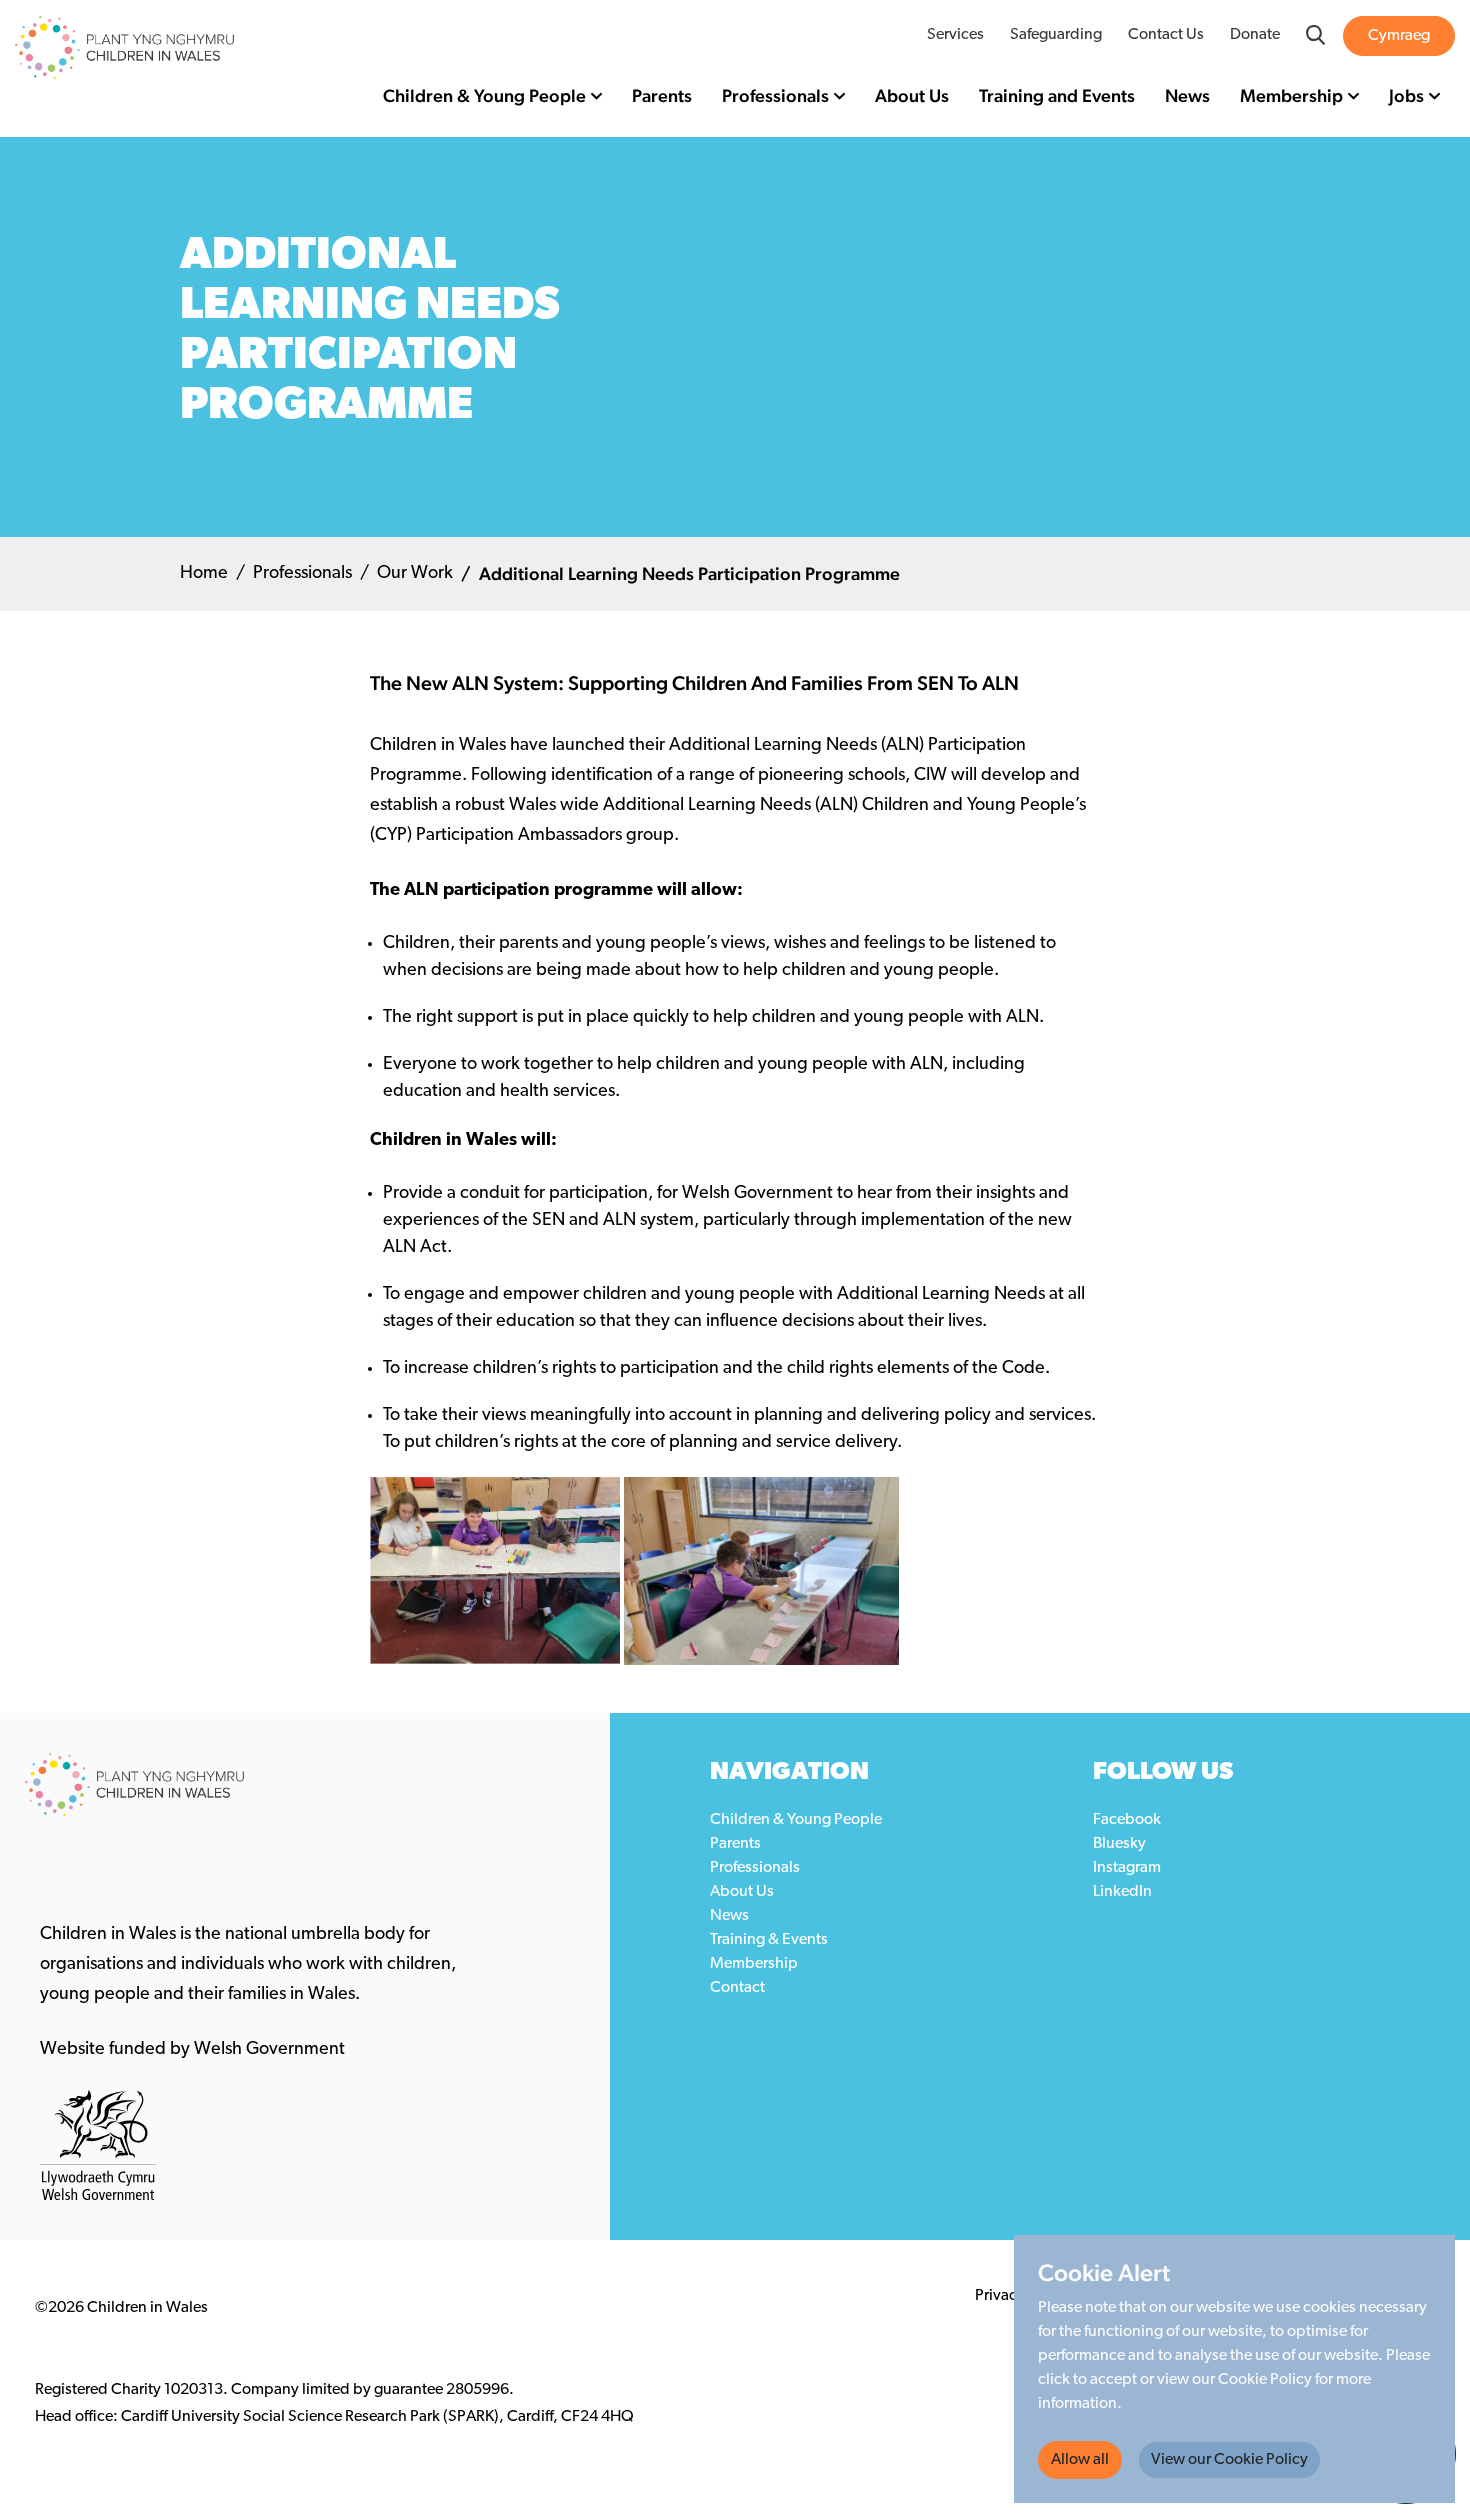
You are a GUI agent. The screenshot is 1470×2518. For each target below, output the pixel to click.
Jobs (1406, 95)
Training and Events (1057, 95)
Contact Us (1166, 35)
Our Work (415, 574)
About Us (912, 95)
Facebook (1127, 1820)
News (1187, 95)
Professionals (775, 95)
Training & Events (769, 1940)
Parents (662, 95)
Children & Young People (484, 95)
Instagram (1127, 1868)
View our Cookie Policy (1229, 2460)
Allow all (1080, 2460)
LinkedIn (1122, 1892)
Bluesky (1119, 1844)
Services (955, 35)
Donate (1255, 35)
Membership (1291, 95)
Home (204, 574)
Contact (737, 1988)
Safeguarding (1056, 35)
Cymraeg (1399, 36)
